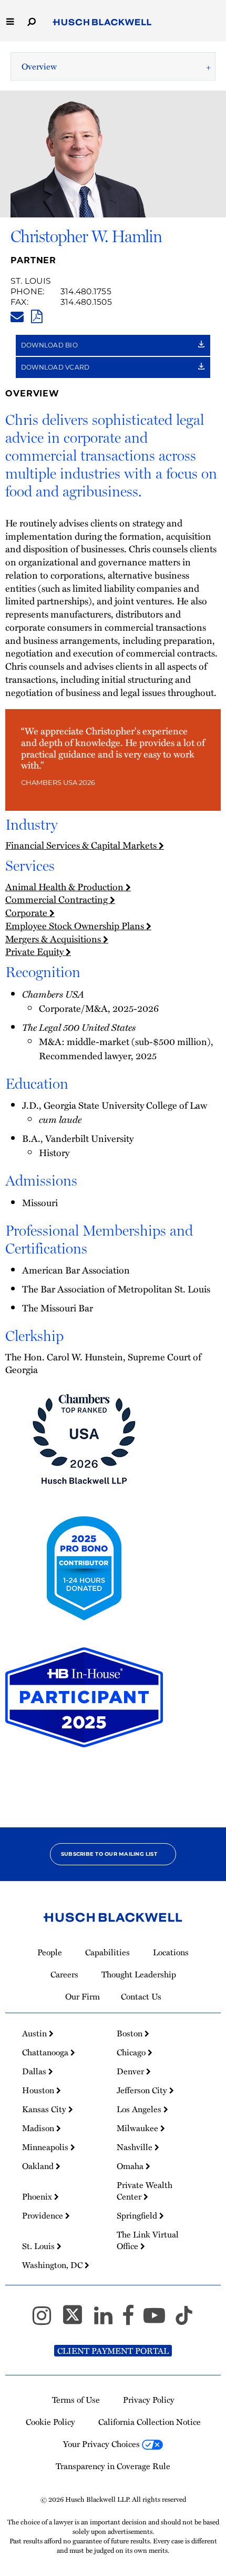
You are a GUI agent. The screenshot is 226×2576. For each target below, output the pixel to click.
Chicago (132, 2052)
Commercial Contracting (58, 899)
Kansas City (45, 2109)
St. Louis (31, 281)
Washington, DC (53, 2265)
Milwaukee (138, 2128)
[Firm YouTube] (159, 2320)
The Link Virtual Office (148, 2240)
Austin (35, 2033)
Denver (131, 2071)
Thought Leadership (139, 1974)
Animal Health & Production (65, 886)
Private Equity (35, 951)
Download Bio (50, 345)
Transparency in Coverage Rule (113, 2466)
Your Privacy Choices (102, 2444)
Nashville (136, 2147)
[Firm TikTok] (184, 2320)
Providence (44, 2215)
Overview (39, 66)
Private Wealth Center (145, 2191)
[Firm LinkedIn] (108, 2320)
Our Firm (83, 1996)
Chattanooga (46, 2052)
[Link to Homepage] (102, 23)
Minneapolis (46, 2147)
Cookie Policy (50, 2422)
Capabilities (107, 1952)
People (50, 1952)
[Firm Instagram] (47, 2320)
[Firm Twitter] (77, 2320)
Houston (39, 2090)
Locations (171, 1952)
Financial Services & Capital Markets (82, 845)
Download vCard (56, 367)
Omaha (131, 2166)
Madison (39, 2128)
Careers (64, 1974)
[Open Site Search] (32, 21)
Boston (131, 2033)
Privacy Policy (149, 2400)
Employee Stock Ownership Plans (76, 925)
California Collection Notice (150, 2422)
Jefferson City (143, 2090)
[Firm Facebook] (133, 2320)
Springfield (138, 2215)
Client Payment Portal (113, 2351)
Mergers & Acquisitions (54, 938)
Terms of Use (76, 2400)
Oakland (39, 2166)
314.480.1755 (86, 291)
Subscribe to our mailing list (109, 1854)
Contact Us (141, 1996)
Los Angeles (140, 2109)
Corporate (27, 912)
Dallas (35, 2071)
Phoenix (38, 2196)
